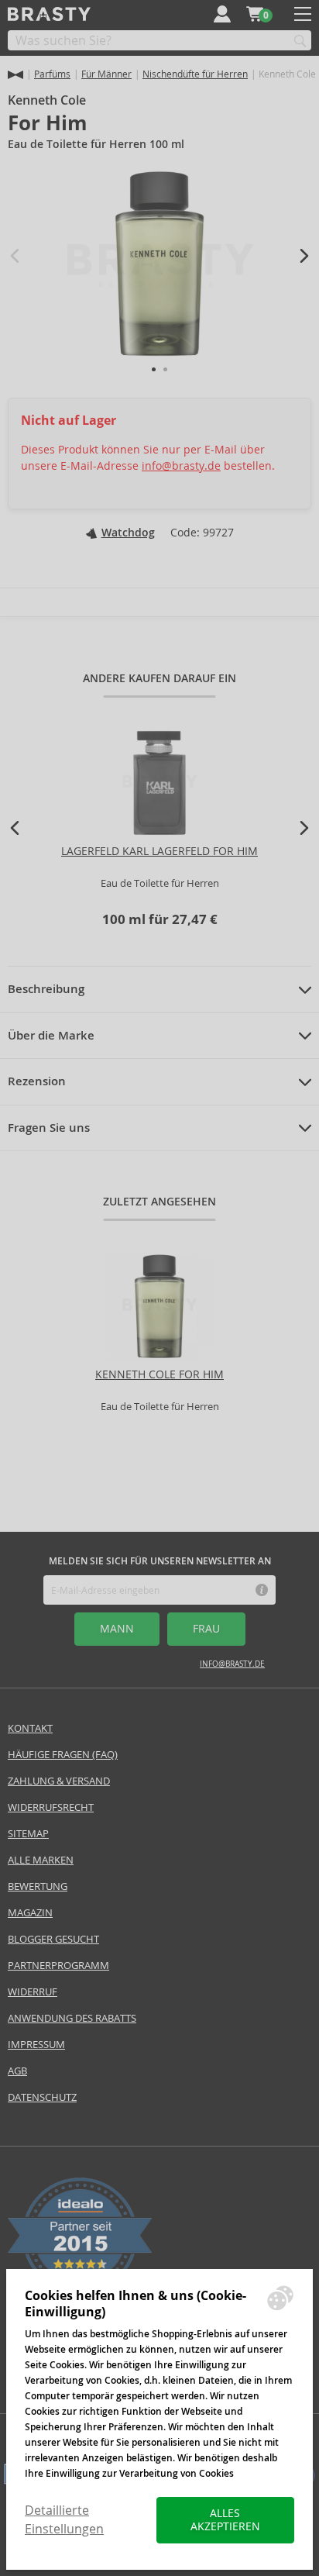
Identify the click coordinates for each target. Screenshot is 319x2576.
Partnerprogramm (58, 1966)
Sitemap (28, 1834)
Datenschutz (42, 2097)
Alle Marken (41, 1860)
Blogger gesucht (53, 1939)
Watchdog (128, 533)
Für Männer (106, 74)
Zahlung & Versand (59, 1781)
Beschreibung (46, 989)
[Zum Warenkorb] (255, 14)
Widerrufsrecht (51, 1807)
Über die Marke (51, 1036)
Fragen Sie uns (49, 1128)
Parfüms (52, 74)
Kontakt (30, 1728)
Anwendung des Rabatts (72, 2018)
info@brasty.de (181, 466)
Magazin (30, 1913)
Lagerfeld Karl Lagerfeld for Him (159, 851)
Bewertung (38, 1886)
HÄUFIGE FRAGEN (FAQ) (63, 1755)
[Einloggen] (222, 14)
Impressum (36, 2045)
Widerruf (33, 1992)
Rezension (37, 1081)
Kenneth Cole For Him (159, 1374)
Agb (17, 2071)
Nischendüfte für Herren (195, 74)
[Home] (15, 75)
